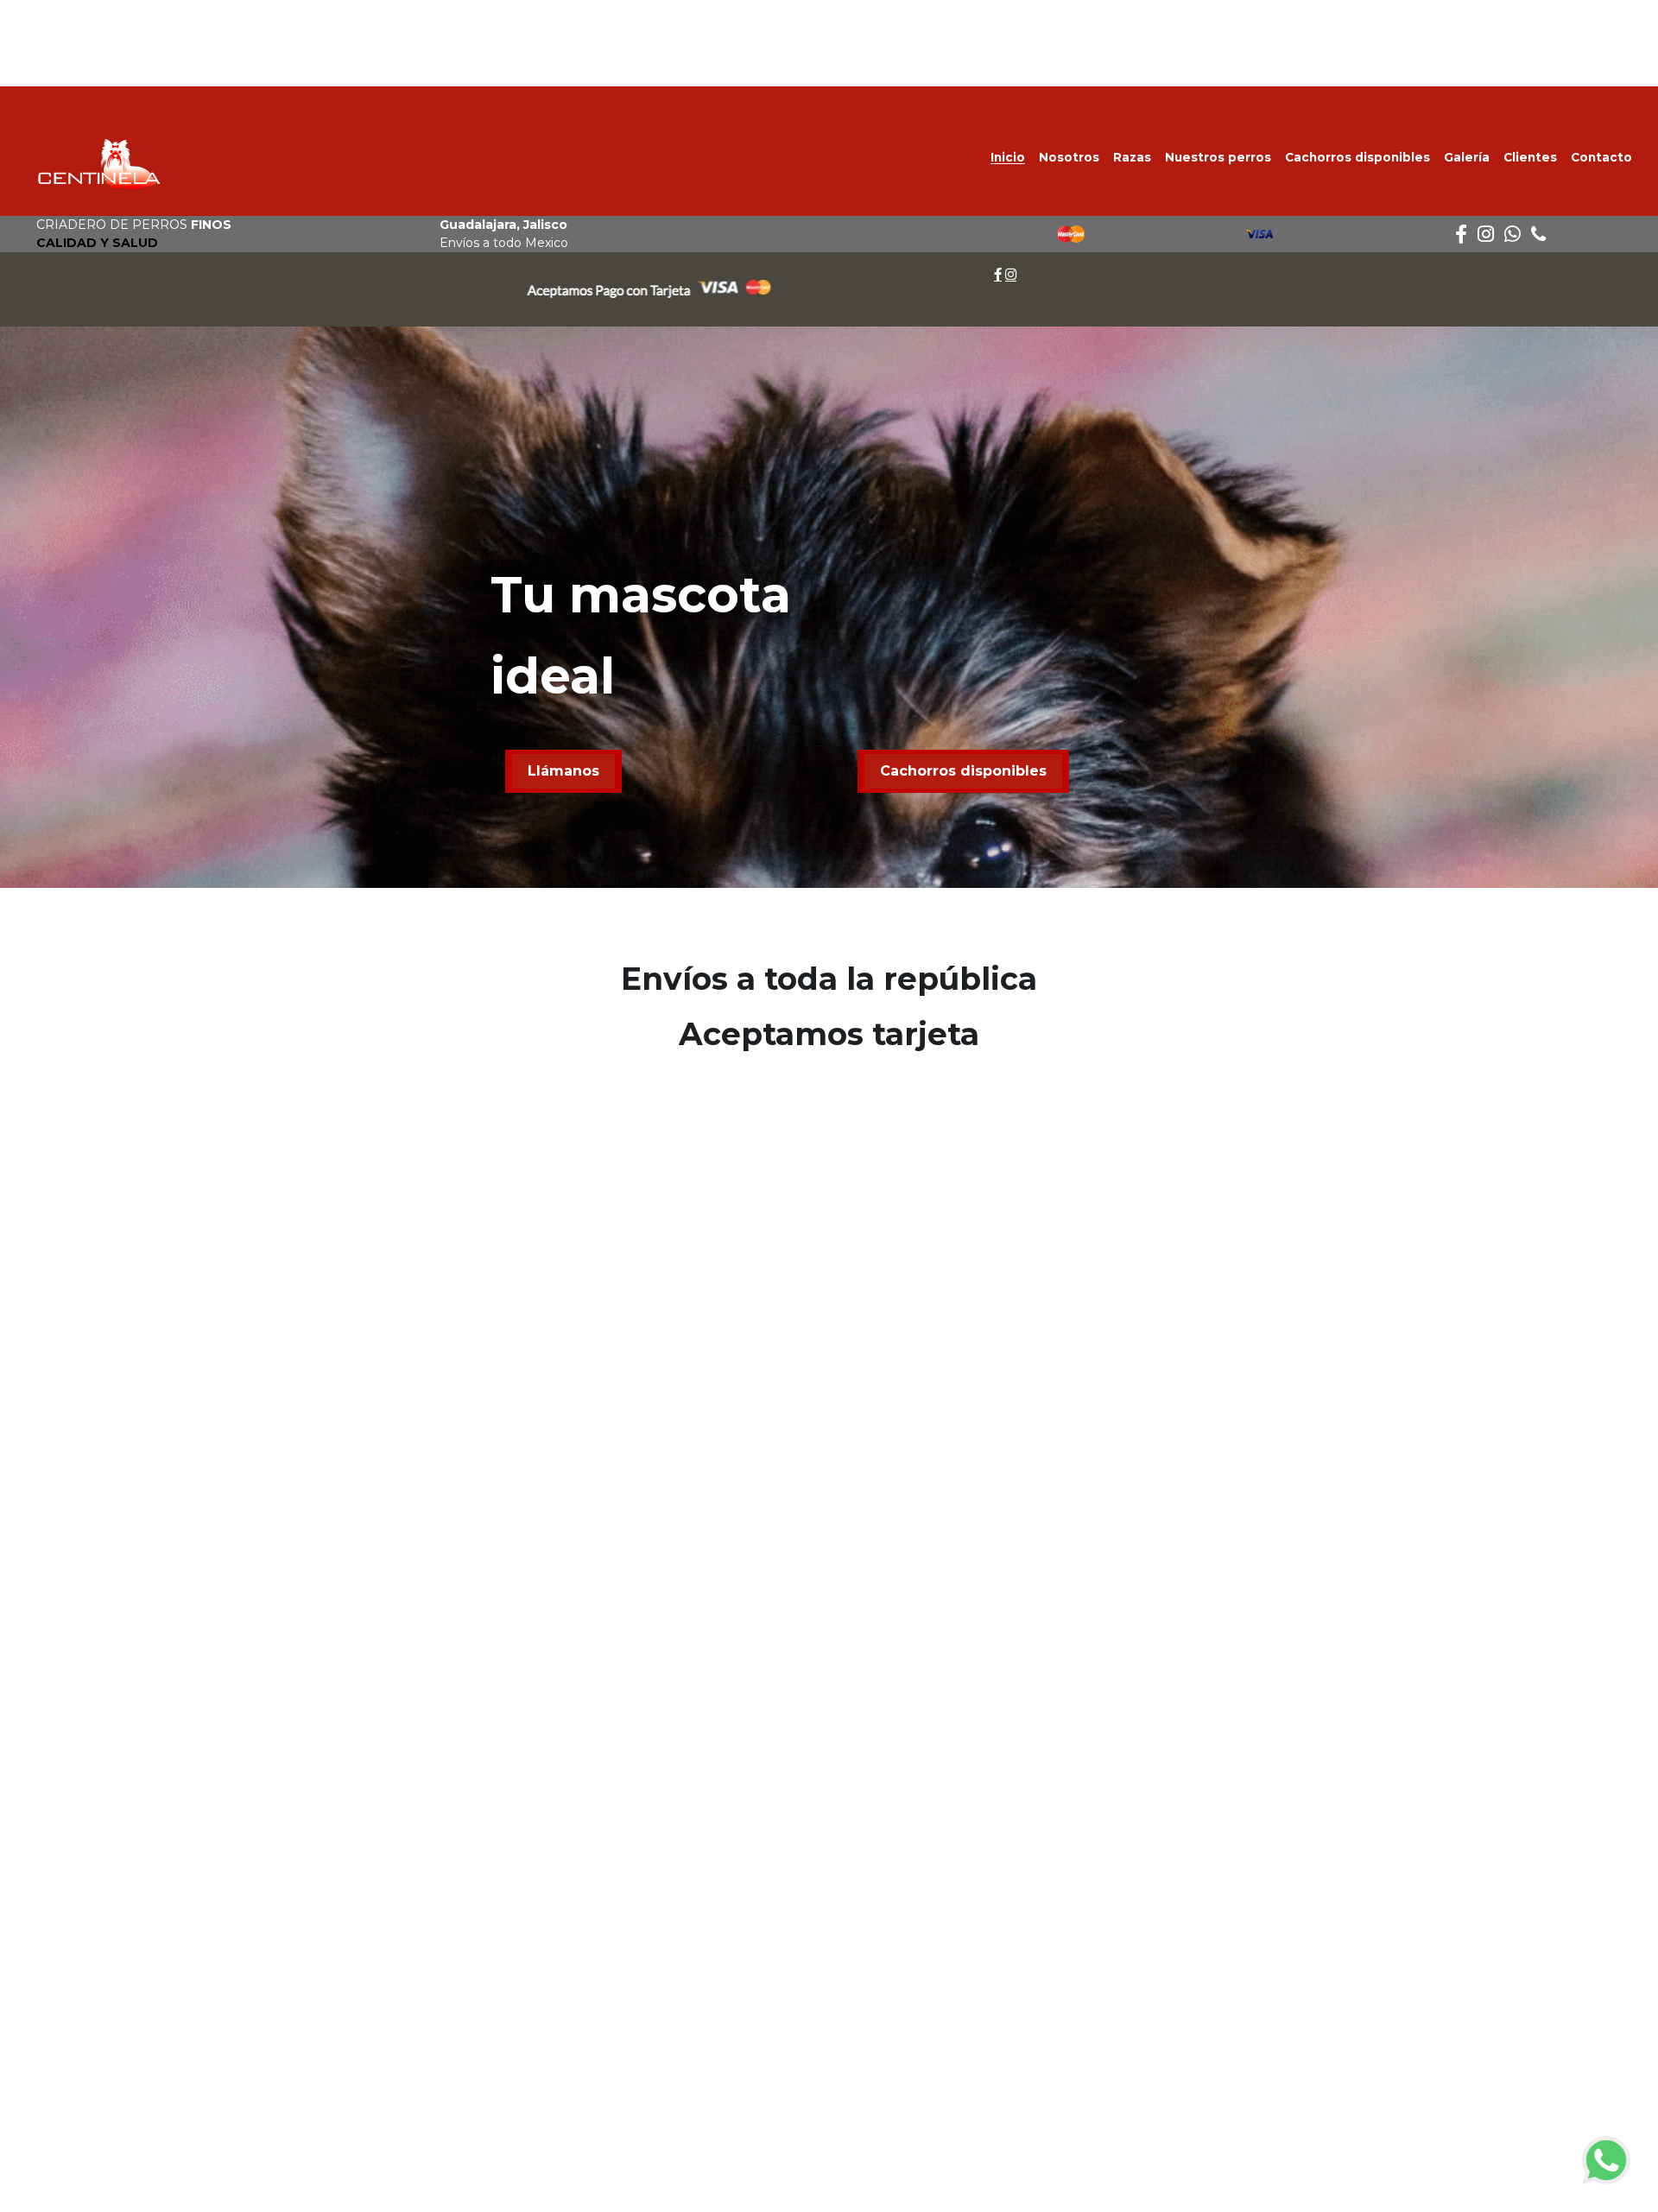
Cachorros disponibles (963, 771)
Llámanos (563, 771)
